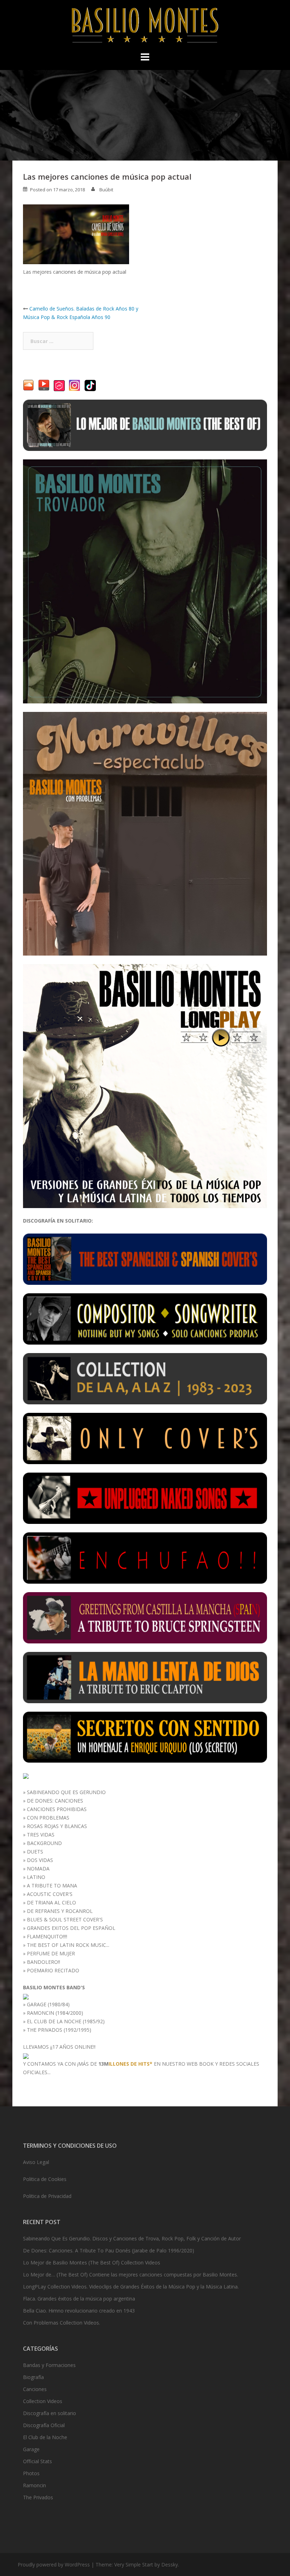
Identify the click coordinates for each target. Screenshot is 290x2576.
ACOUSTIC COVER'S (50, 1894)
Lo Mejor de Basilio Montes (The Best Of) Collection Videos (92, 2262)
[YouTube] (44, 385)
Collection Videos (43, 2401)
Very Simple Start (134, 2565)
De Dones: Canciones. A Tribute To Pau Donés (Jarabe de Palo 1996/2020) (109, 2250)
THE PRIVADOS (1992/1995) (59, 2030)
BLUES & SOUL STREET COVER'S (65, 1919)
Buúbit (106, 190)
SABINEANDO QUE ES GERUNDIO (66, 1792)
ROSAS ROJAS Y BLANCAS (57, 1826)
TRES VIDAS (41, 1835)
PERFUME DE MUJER (51, 1953)
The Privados (38, 2497)
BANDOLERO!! (43, 1962)
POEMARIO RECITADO (53, 1970)
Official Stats (37, 2461)
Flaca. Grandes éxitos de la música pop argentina (79, 2299)
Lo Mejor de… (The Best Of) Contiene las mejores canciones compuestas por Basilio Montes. (130, 2275)
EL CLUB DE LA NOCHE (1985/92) (66, 2021)
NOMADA (38, 1869)
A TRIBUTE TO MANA (52, 1885)
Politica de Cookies (45, 2179)
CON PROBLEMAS (48, 1818)
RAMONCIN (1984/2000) (55, 2013)
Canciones (35, 2389)
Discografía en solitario (50, 2413)
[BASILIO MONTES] (145, 27)
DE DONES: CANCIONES (55, 1801)
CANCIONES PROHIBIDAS (57, 1809)
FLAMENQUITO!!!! (47, 1936)
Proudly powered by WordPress (54, 2565)
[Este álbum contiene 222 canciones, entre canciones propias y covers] (145, 1378)
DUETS (35, 1852)
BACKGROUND (44, 1843)
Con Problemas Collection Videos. (62, 2323)
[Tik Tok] (90, 385)
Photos (31, 2473)
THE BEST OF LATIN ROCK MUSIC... (68, 1945)
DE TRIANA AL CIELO (51, 1902)
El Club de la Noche (45, 2437)
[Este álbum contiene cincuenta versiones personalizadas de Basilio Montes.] (145, 1438)
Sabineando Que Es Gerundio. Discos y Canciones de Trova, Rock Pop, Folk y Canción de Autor (132, 2238)
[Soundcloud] (28, 385)
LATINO (36, 1877)
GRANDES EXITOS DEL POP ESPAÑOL (71, 1928)
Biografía (33, 2377)
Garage (31, 2449)
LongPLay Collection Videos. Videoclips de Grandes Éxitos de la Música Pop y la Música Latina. (131, 2287)
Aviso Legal (36, 2162)
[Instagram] (75, 385)
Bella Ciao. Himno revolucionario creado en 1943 (79, 2311)
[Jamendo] (59, 385)
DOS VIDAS (40, 1860)
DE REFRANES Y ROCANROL (60, 1911)
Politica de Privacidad (47, 2196)
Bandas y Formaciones (49, 2365)
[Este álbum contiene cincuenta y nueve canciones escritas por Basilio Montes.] (145, 1319)
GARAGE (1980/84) (48, 2004)
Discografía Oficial (44, 2425)
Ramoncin (34, 2485)
